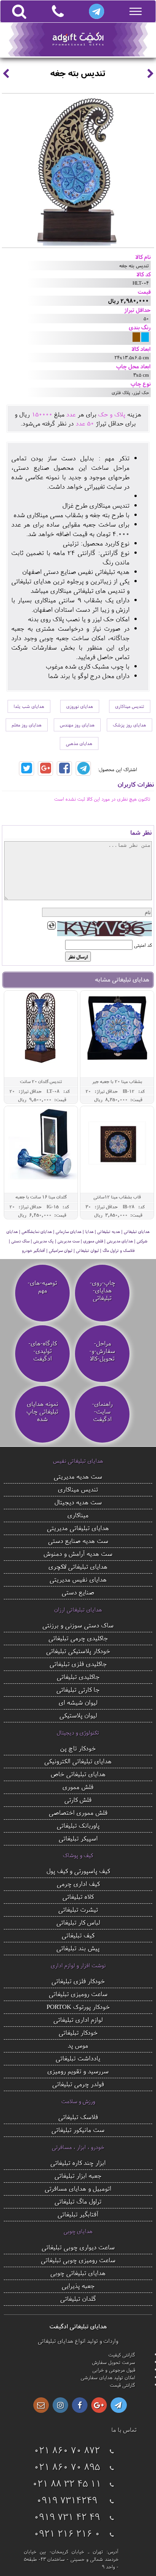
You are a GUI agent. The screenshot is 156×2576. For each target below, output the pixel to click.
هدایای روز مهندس (77, 725)
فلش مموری (78, 1787)
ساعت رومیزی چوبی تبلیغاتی (78, 2260)
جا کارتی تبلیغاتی (78, 1689)
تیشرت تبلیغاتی (78, 1909)
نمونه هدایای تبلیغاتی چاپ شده (42, 1412)
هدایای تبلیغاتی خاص (78, 1774)
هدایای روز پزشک (129, 725)
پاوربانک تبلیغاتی (78, 1825)
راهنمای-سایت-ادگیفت (102, 1412)
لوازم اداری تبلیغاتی (78, 2019)
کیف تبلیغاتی (78, 1935)
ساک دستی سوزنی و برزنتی (78, 1625)
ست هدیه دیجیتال (78, 1502)
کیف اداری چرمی (78, 1883)
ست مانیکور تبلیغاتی (78, 2130)
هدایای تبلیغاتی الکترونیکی (78, 1761)
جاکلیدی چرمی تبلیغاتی (78, 1638)
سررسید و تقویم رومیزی (78, 2071)
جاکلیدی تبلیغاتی (78, 1676)
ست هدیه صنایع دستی (78, 1540)
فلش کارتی (78, 1799)
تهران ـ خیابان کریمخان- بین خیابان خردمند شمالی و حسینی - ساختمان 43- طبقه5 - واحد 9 (71, 2559)
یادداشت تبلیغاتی (78, 2058)
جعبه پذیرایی (78, 2285)
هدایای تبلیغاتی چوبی (78, 2273)
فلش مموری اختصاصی (78, 1812)
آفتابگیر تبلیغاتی (78, 2214)
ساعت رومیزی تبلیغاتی (78, 1994)
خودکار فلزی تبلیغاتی (78, 1981)
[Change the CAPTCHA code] (51, 926)
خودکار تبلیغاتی (78, 2032)
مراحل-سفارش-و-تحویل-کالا (102, 1351)
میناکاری (78, 1515)
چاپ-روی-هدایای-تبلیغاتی (102, 1290)
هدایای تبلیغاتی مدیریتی (78, 1528)
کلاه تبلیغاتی (78, 1896)
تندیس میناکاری (130, 706)
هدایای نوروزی (80, 706)
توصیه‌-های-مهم (42, 1287)
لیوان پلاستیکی (78, 1715)
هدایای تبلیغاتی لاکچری (78, 1566)
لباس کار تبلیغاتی (78, 1922)
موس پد (78, 2045)
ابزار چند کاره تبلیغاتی (78, 2162)
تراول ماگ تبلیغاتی (78, 2201)
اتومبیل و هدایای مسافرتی (78, 2188)
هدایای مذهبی (79, 743)
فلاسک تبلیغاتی (78, 2117)
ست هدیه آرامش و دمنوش (78, 1553)
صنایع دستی (78, 1592)
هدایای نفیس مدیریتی (78, 1579)
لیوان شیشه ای (78, 1702)
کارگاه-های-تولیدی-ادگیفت (43, 1351)
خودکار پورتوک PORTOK (78, 2006)
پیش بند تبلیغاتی (78, 1948)
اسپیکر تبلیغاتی (78, 1838)
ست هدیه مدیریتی (78, 1476)
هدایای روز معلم (27, 725)
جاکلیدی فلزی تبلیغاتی (78, 1664)
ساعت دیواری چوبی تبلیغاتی (78, 2247)
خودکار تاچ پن (78, 1748)
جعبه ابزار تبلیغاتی (78, 2175)
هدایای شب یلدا (29, 706)
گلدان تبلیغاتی (78, 2298)
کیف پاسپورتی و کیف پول (78, 1871)
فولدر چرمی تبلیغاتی (78, 2084)
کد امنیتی (143, 945)
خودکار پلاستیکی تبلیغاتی (78, 1651)
